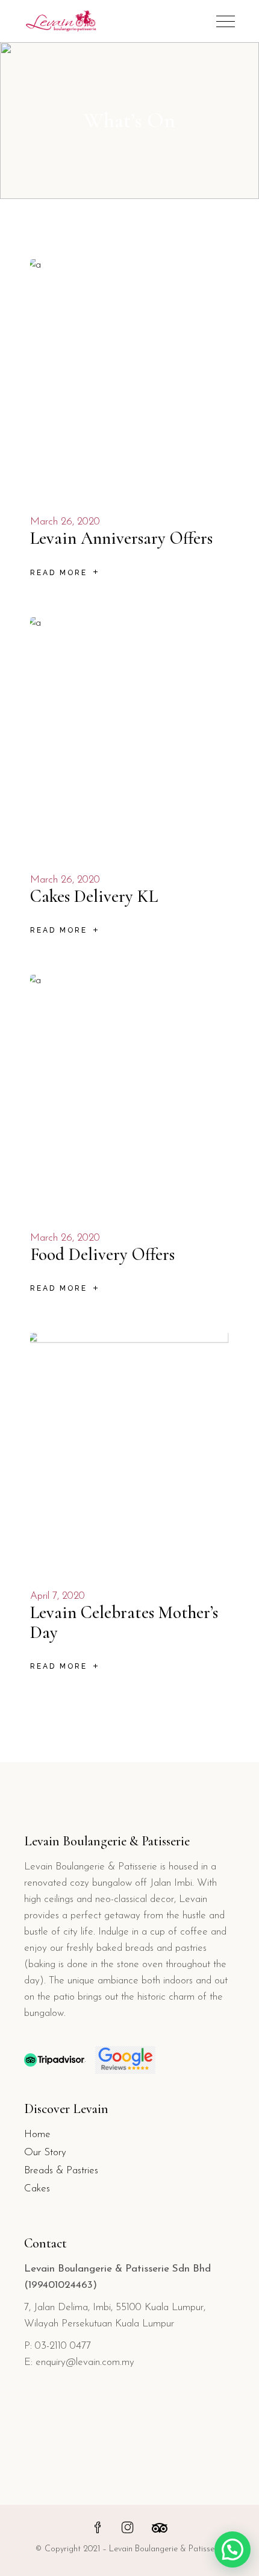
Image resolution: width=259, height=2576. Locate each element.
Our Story (45, 2152)
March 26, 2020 (65, 522)
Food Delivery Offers (102, 1254)
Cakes (37, 2189)
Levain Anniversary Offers (121, 538)
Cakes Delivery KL (94, 896)
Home (37, 2134)
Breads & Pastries (61, 2171)
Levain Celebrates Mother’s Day (124, 1622)
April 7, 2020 (58, 1596)
